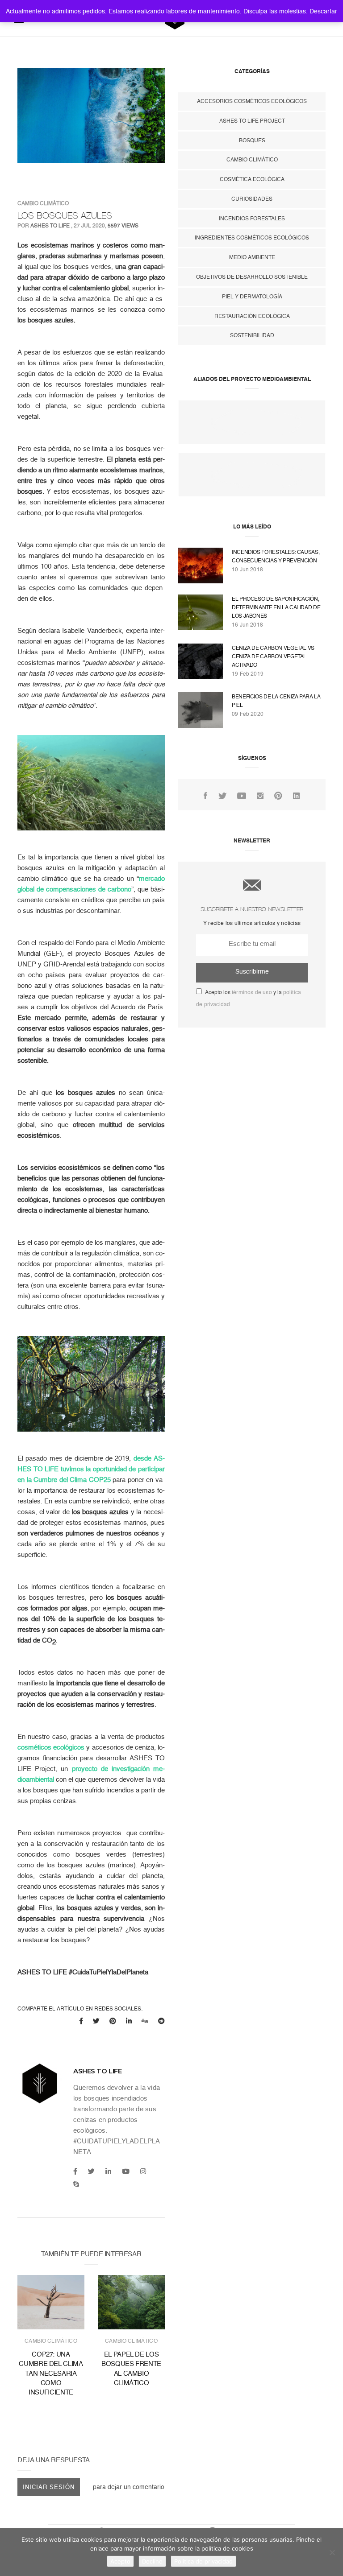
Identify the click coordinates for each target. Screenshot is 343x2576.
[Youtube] (126, 2171)
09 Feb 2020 (248, 714)
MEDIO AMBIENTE (252, 257)
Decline (152, 2561)
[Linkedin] (108, 2171)
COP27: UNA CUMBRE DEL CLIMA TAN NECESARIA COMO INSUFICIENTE (51, 2373)
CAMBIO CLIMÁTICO (43, 203)
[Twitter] (91, 2171)
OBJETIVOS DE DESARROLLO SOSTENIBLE (252, 277)
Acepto (120, 2561)
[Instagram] (143, 2171)
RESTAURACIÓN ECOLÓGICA (252, 316)
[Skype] (76, 2184)
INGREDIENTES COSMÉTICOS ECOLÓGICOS (252, 238)
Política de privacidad (203, 2561)
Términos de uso (252, 992)
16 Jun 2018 (247, 625)
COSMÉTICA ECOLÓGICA (252, 179)
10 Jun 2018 (247, 570)
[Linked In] (296, 796)
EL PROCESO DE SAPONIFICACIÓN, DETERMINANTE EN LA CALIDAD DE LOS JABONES (276, 607)
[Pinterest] (278, 796)
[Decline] (332, 2552)
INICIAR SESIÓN (49, 2487)
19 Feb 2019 (248, 674)
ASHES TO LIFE (50, 226)
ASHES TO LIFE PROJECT (252, 121)
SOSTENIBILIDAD (252, 335)
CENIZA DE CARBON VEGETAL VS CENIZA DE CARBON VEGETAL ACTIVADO (273, 656)
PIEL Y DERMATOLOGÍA (252, 297)
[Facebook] (75, 2171)
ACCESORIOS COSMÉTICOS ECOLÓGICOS (252, 101)
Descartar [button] (323, 11)
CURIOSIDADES (252, 199)
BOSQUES (252, 140)
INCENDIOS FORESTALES (252, 219)
